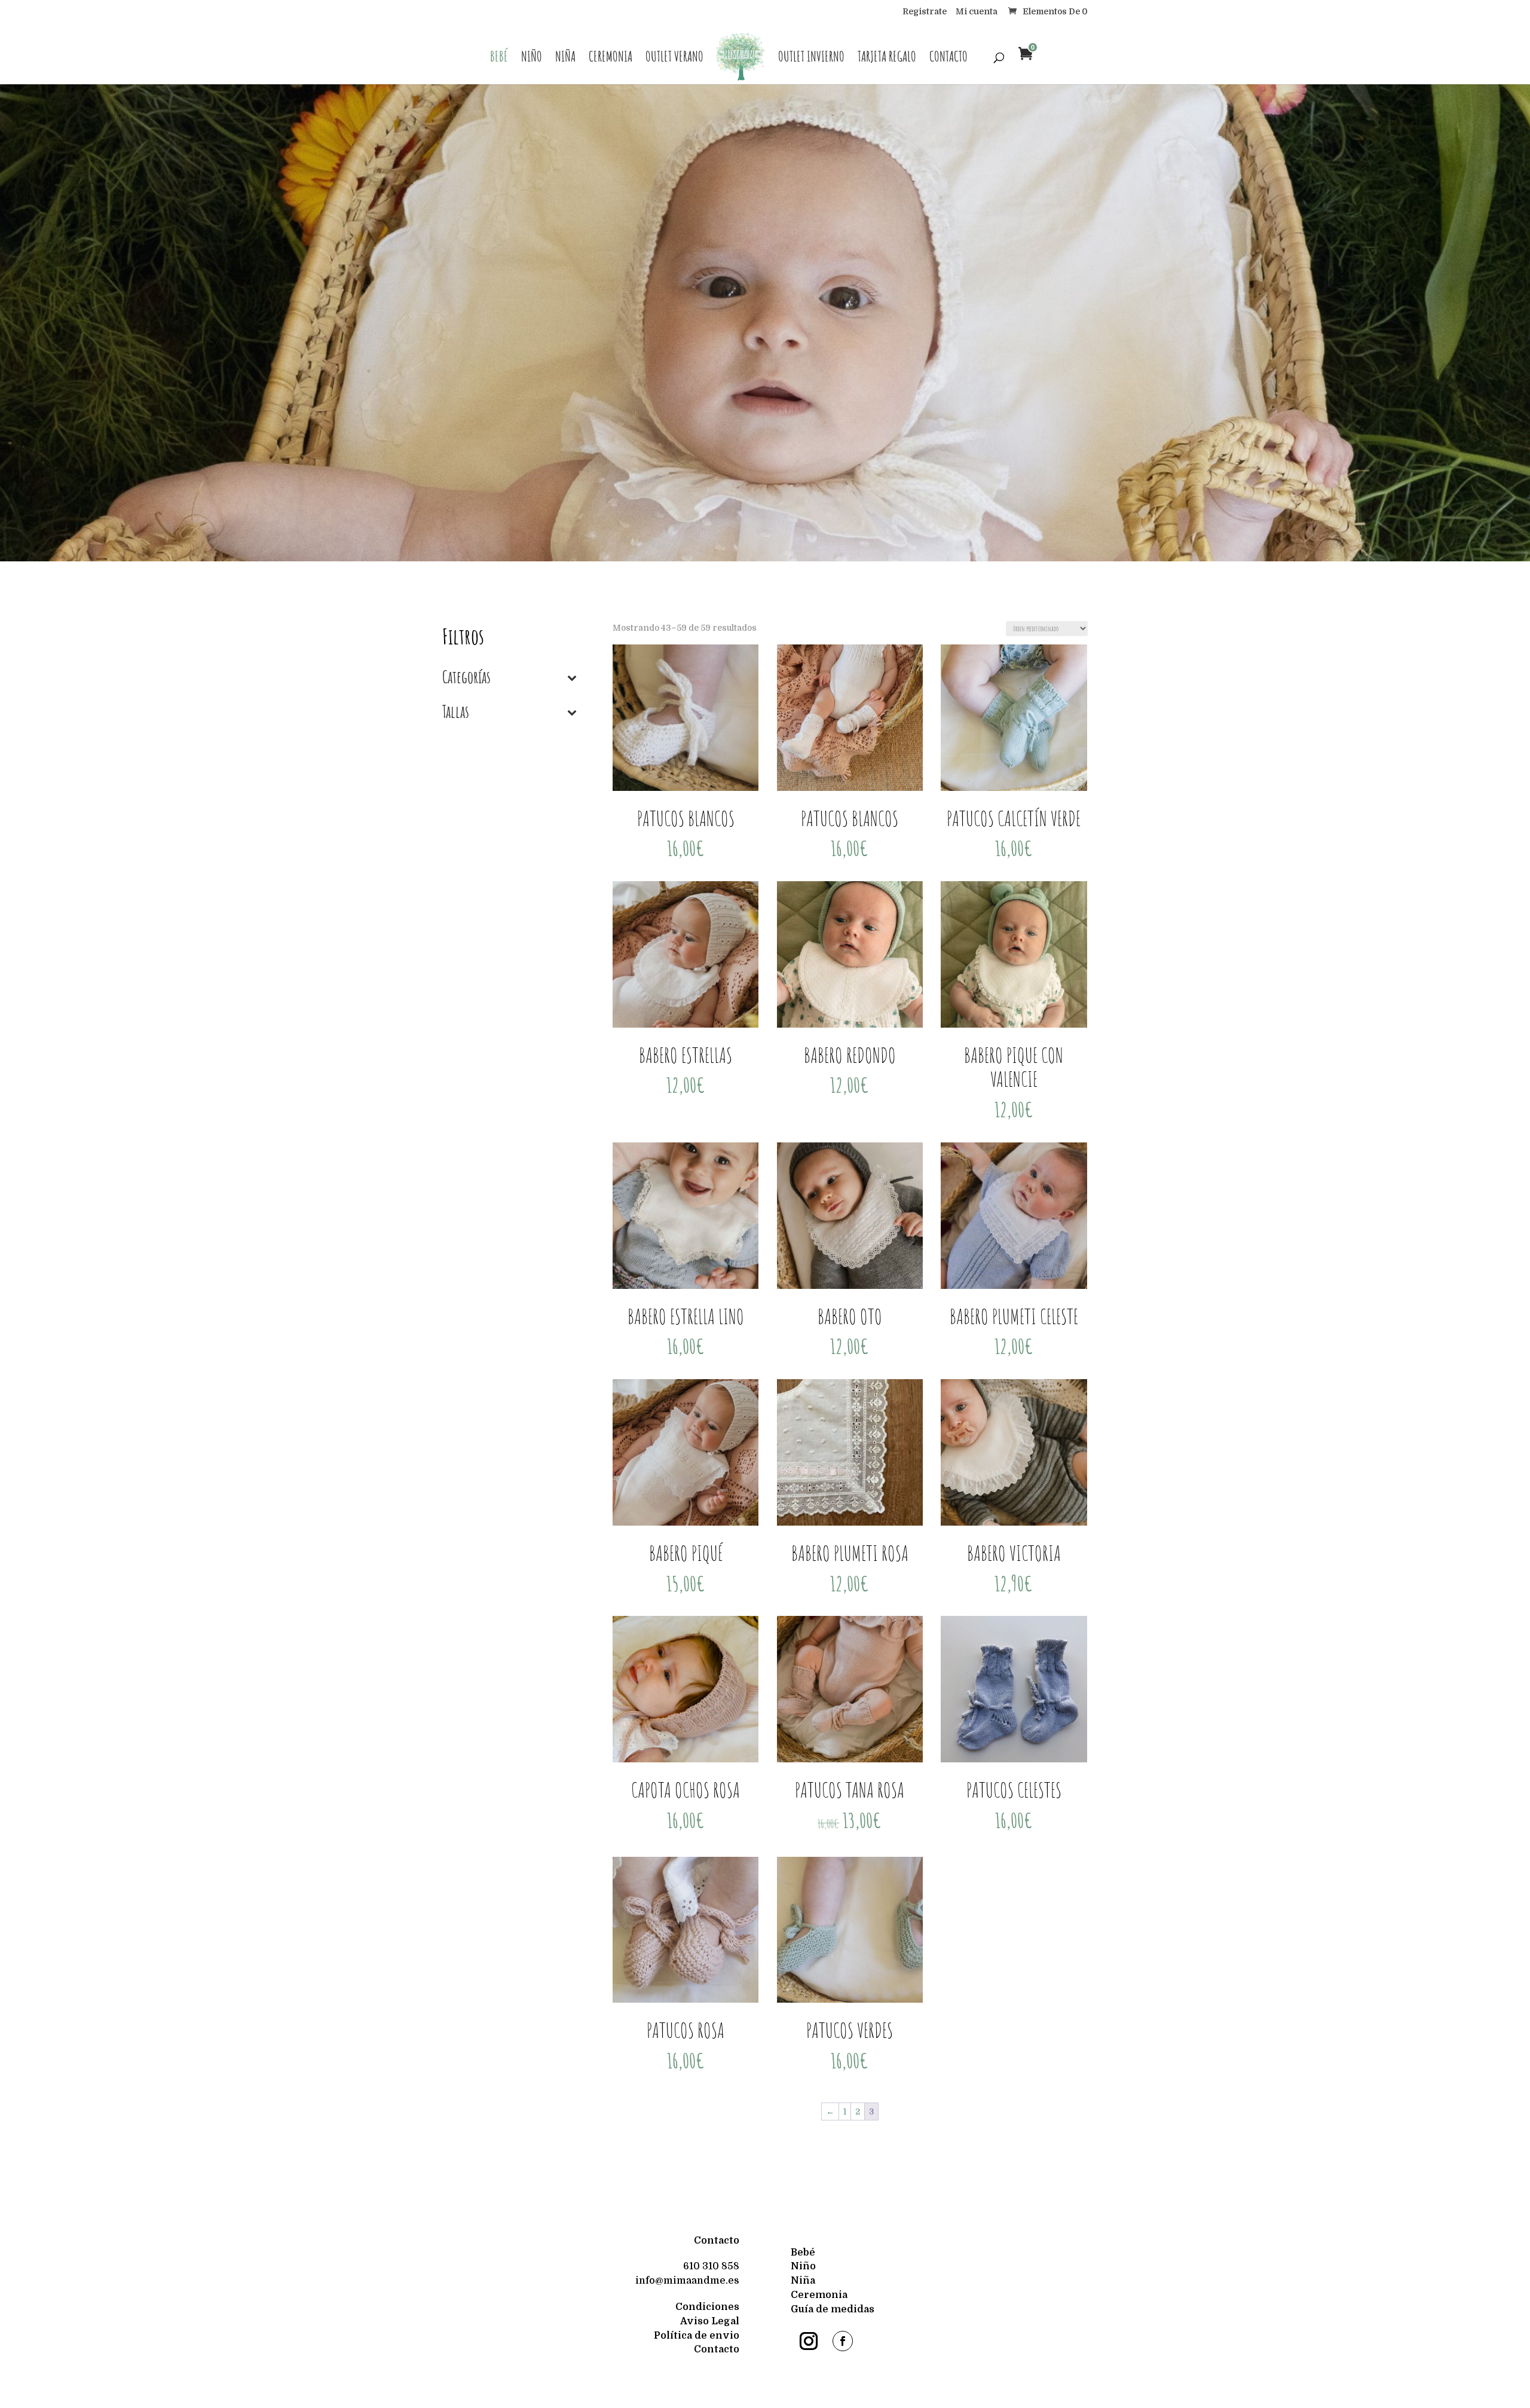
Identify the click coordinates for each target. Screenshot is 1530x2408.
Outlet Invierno (811, 59)
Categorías (466, 678)
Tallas (456, 713)
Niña (565, 59)
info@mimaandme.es (687, 2281)
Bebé (499, 59)
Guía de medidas (833, 2309)
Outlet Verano (674, 59)
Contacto (948, 59)
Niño (532, 59)
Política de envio (697, 2336)
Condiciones (707, 2307)
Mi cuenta (977, 12)
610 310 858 (711, 2266)
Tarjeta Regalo (887, 59)
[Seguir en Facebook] (843, 2341)
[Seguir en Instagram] (809, 2341)
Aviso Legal (710, 2321)
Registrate (925, 12)
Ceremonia (611, 59)
